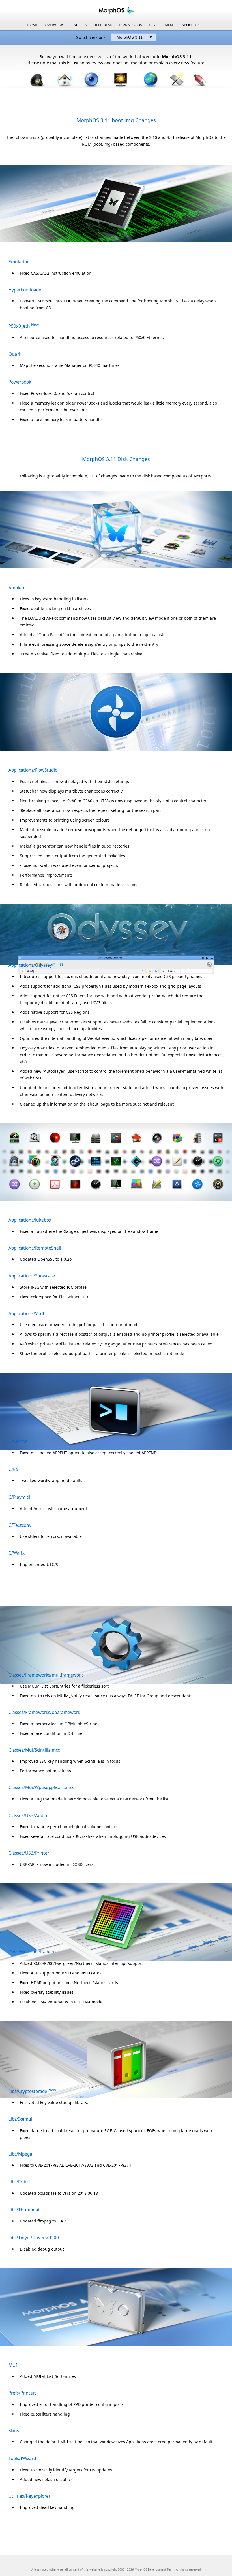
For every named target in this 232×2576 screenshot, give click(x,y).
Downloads (130, 25)
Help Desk (103, 25)
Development (162, 25)
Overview (54, 25)
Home (32, 25)
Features (78, 25)
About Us (191, 25)
